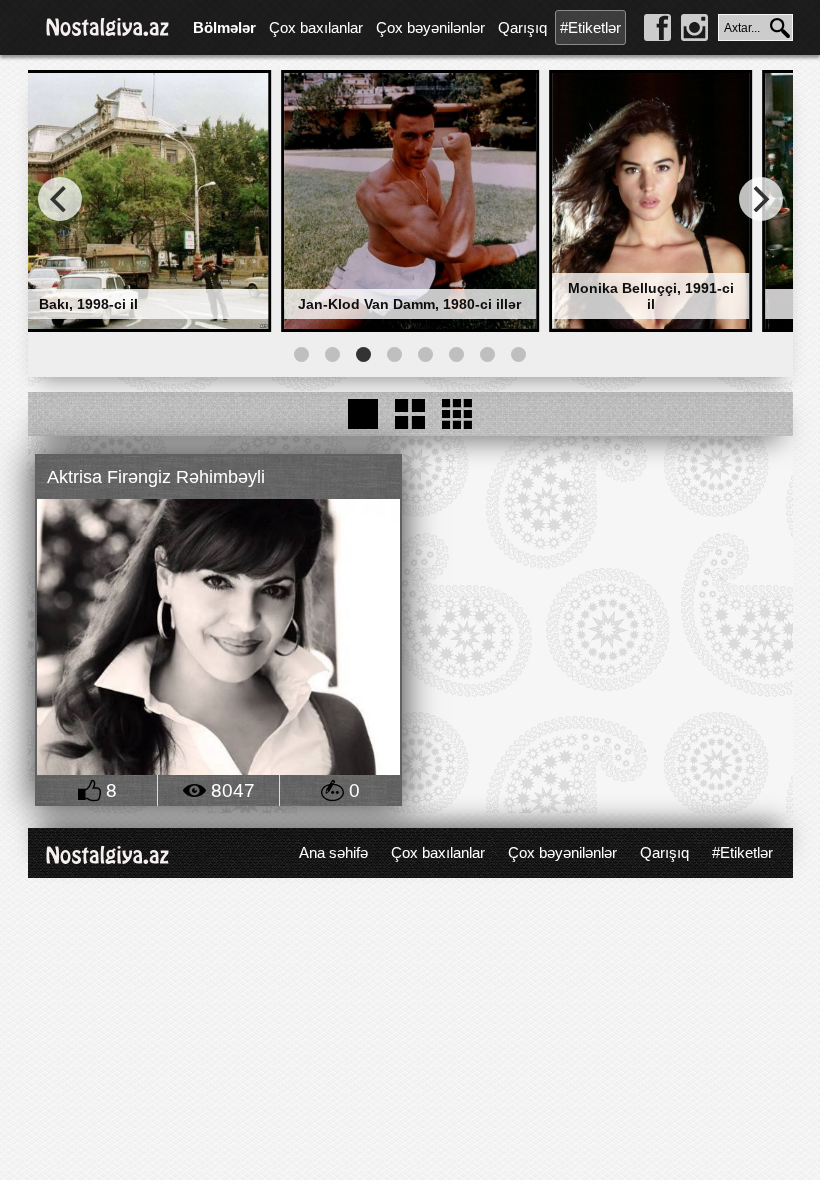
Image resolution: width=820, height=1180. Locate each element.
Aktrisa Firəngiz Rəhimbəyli (156, 477)
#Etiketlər (590, 27)
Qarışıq (522, 27)
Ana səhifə (333, 852)
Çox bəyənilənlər (430, 27)
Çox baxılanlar (316, 27)
